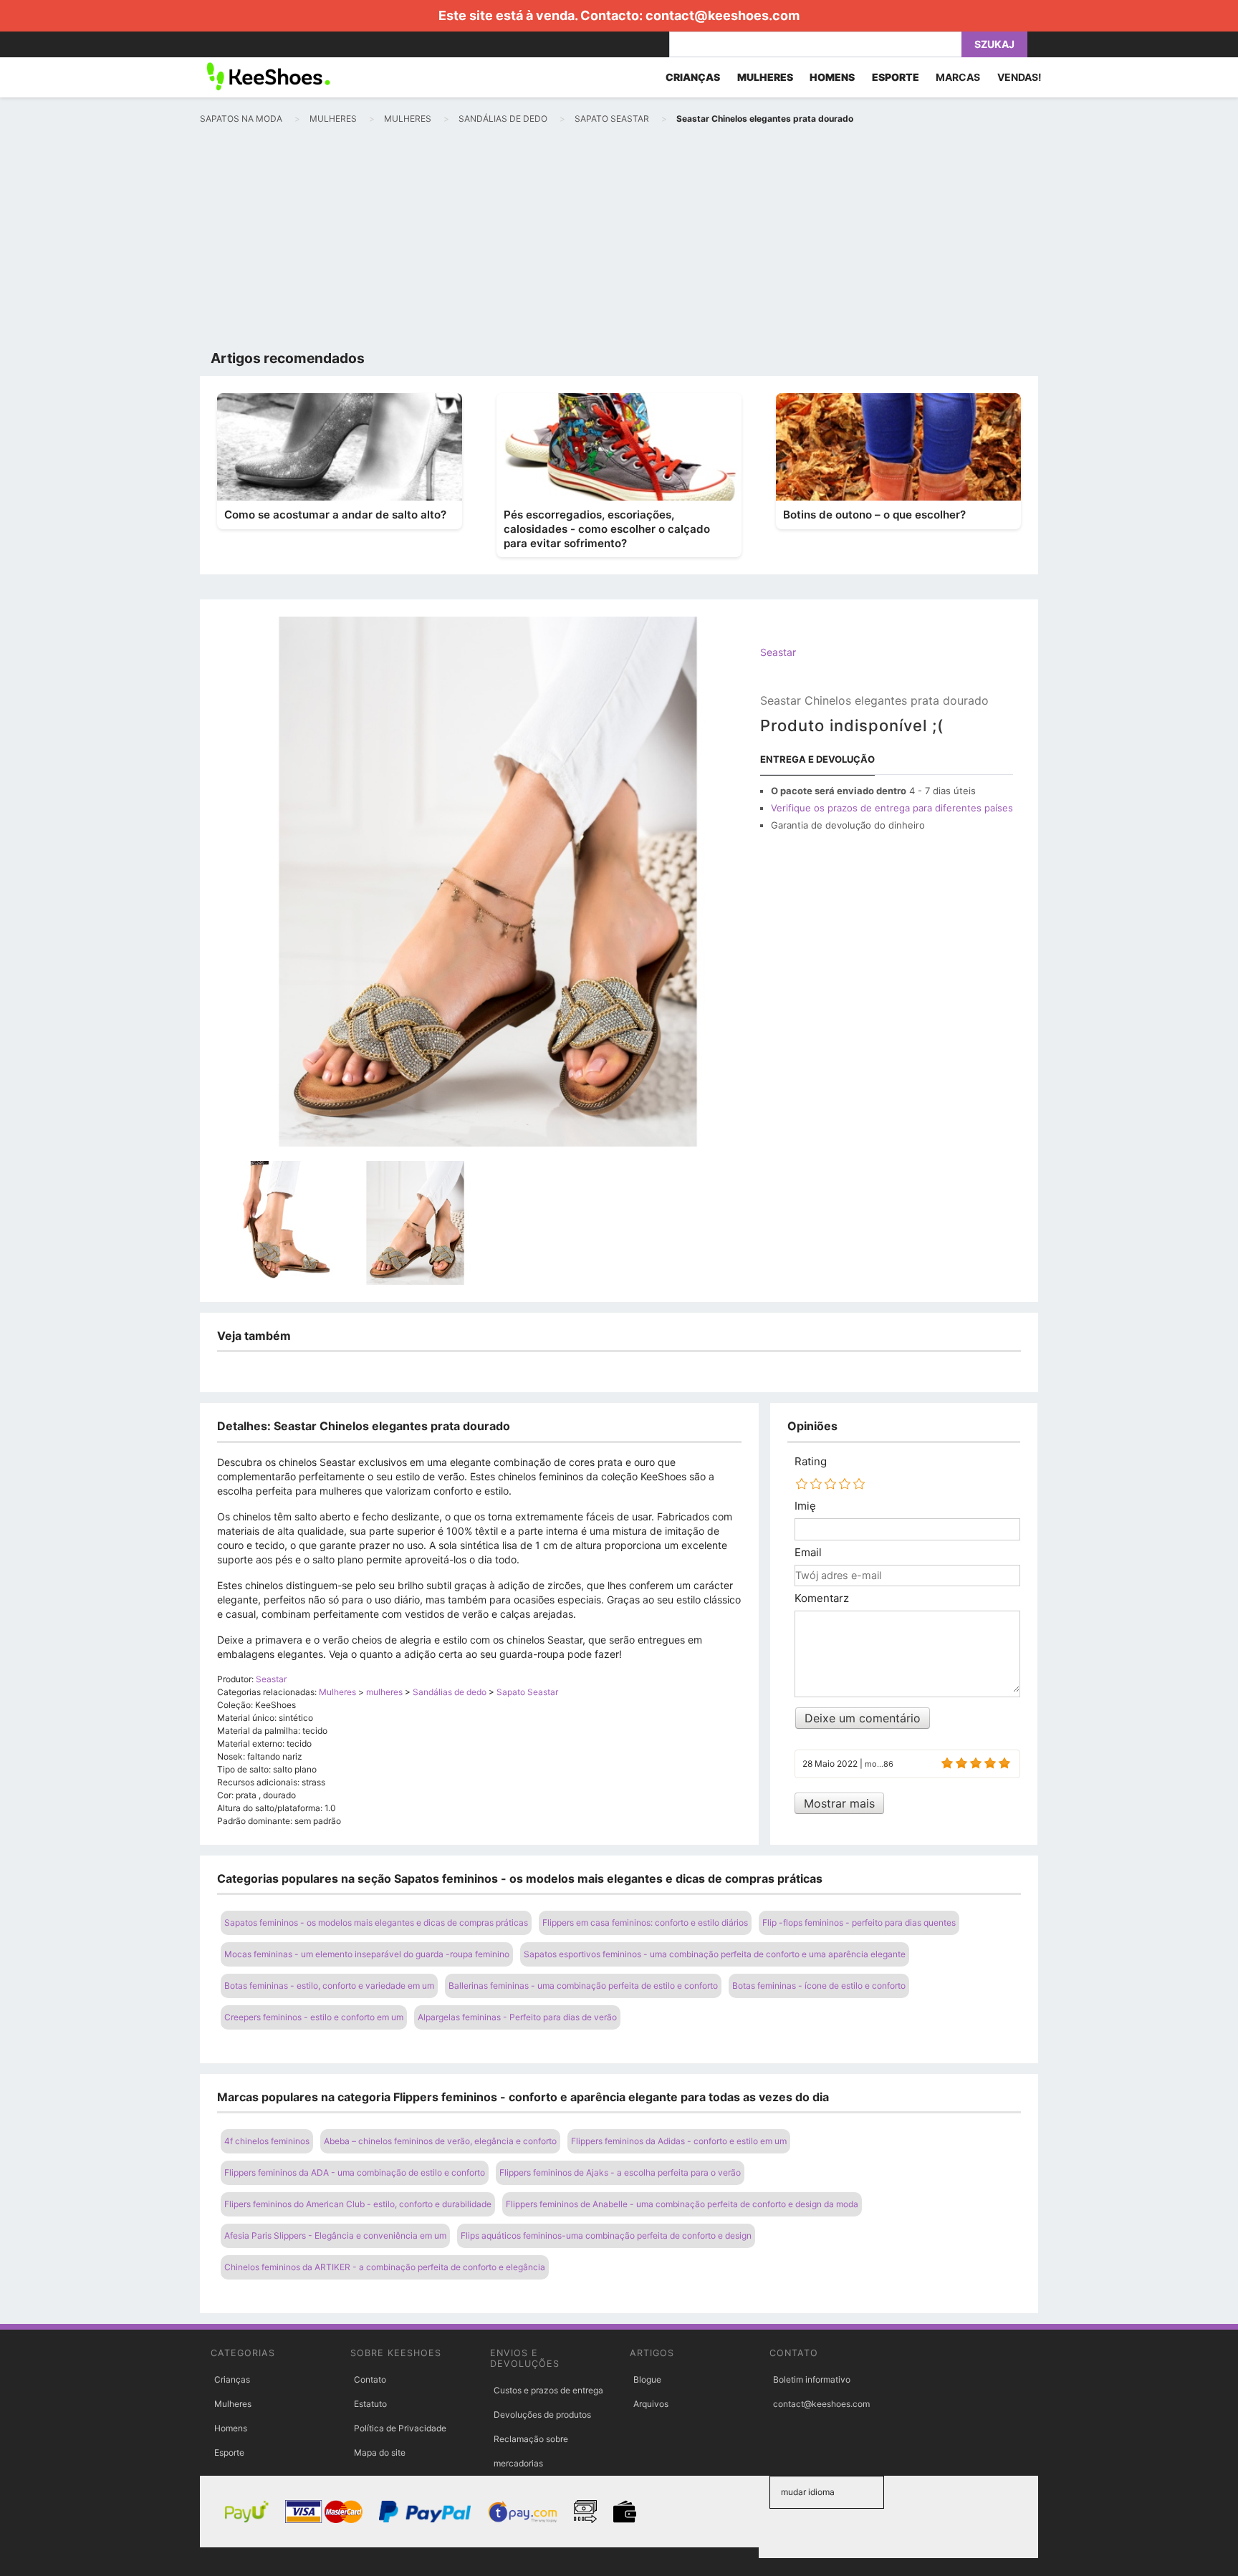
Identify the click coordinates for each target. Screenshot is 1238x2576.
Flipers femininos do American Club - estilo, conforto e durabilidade (358, 2204)
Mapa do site (380, 2452)
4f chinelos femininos (267, 2141)
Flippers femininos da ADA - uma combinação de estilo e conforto (355, 2172)
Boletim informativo (812, 2379)
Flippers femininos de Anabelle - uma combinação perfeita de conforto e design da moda (682, 2204)
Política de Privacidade (400, 2428)
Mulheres (233, 2404)
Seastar (778, 652)
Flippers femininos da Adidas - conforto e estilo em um (679, 2141)
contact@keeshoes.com (723, 15)
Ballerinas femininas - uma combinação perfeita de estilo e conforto (583, 1986)
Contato (370, 2379)
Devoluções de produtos (542, 2415)
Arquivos (651, 2404)
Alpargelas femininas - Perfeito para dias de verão (517, 2017)
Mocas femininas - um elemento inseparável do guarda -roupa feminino (367, 1954)
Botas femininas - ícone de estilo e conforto (819, 1986)
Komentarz (822, 1598)
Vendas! (1019, 77)
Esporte (229, 2452)
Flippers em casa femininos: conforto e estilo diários (645, 1923)
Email (808, 1553)
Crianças (232, 2379)
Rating (811, 1462)
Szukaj (994, 44)
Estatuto (370, 2404)
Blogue (647, 2379)
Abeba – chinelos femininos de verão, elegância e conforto (440, 2141)
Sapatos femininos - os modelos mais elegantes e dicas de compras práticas (376, 1923)
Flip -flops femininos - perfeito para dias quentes (859, 1923)
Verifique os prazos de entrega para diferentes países (892, 808)
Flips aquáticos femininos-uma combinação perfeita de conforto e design (606, 2235)
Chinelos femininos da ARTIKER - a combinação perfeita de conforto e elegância (385, 2267)
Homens (231, 2428)
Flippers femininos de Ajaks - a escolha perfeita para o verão (620, 2172)
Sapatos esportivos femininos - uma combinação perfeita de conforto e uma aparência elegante (715, 1954)
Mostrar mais (839, 1803)
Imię (805, 1506)
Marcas (958, 77)
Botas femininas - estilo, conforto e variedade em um (329, 1986)
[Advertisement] (619, 241)
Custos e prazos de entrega (548, 2390)
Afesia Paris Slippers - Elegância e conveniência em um (335, 2235)
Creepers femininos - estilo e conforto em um (314, 2017)
